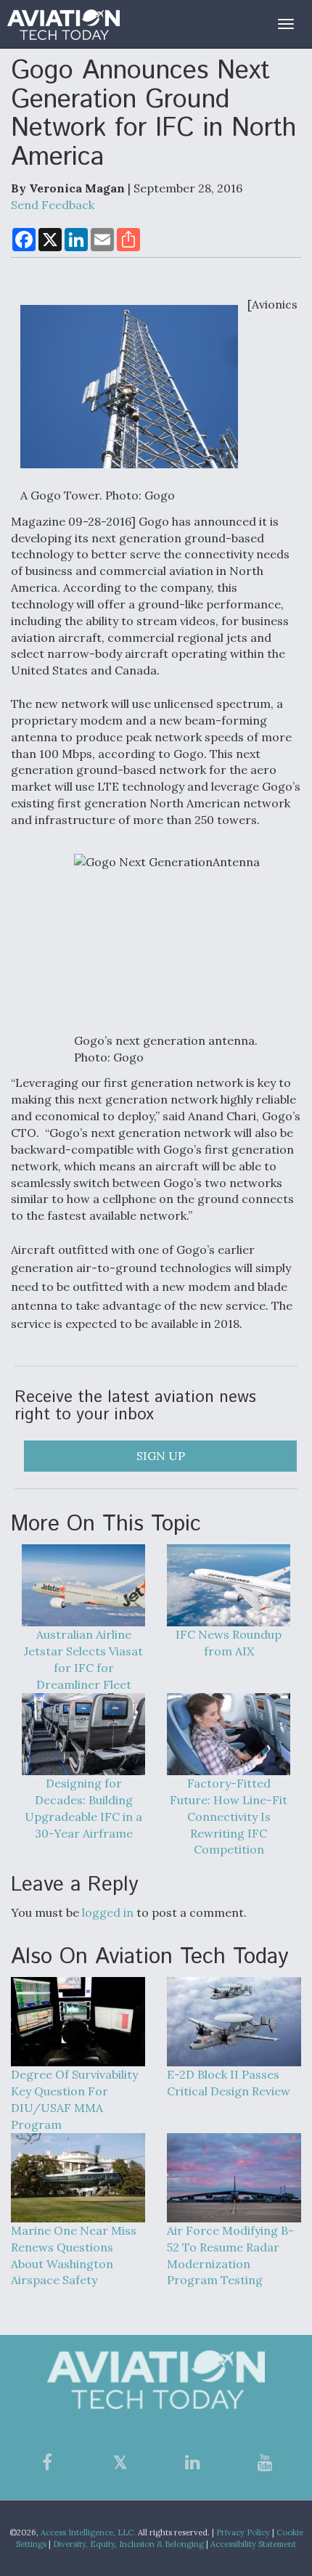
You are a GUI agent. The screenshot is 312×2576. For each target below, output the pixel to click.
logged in (108, 1912)
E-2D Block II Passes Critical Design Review (229, 2083)
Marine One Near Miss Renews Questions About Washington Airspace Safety (74, 2255)
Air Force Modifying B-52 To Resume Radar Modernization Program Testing (230, 2255)
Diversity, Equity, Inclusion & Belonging (128, 2544)
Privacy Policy (243, 2532)
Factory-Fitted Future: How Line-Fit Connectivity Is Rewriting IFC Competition (229, 1816)
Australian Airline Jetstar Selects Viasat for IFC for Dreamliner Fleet (83, 1659)
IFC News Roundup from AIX (229, 1643)
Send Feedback (53, 205)
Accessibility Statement (253, 2544)
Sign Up (161, 1456)
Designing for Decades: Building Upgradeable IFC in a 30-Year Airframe (83, 1808)
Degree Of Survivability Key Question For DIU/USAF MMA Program (74, 2099)
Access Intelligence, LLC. (88, 2532)
